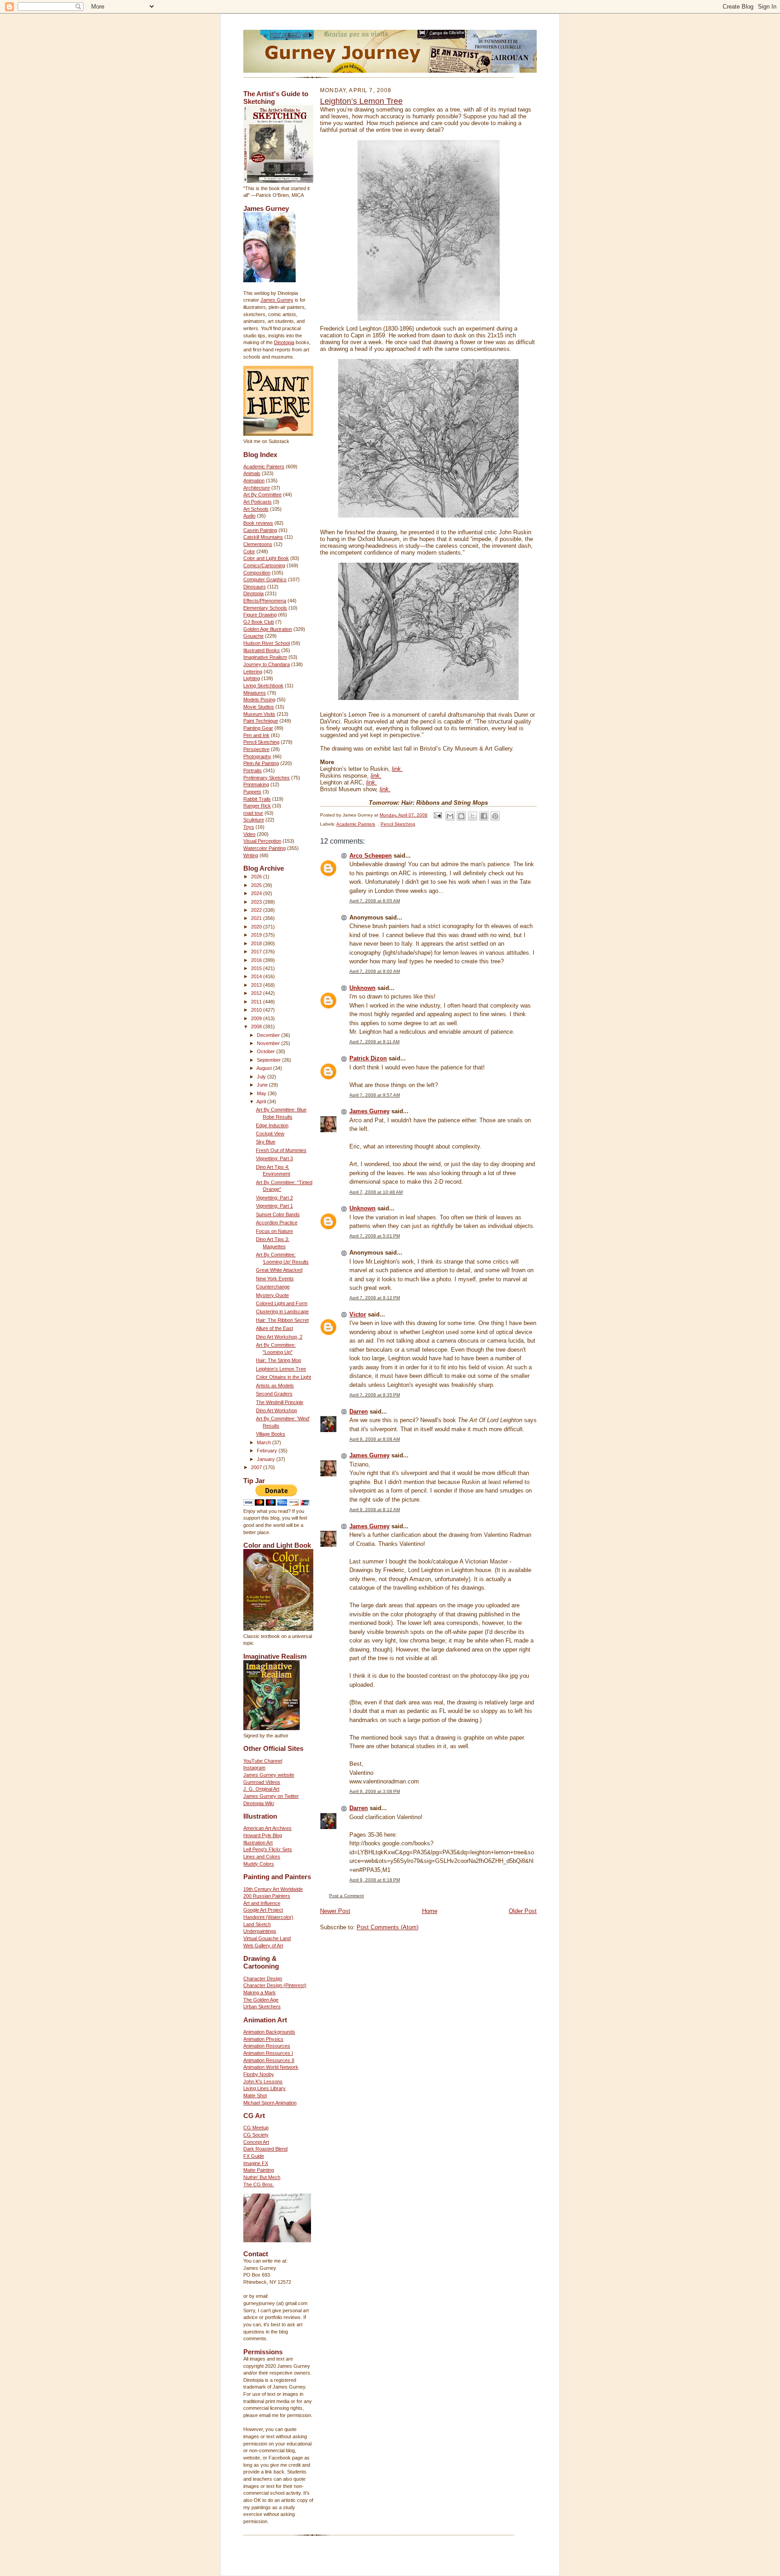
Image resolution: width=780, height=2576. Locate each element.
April (262, 1101)
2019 (257, 935)
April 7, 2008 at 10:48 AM (376, 1192)
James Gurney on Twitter (271, 1796)
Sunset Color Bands (278, 1214)
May (262, 1093)
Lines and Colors (262, 1857)
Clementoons (258, 544)
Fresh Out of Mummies (281, 1150)
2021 (257, 918)
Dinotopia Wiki (259, 1803)
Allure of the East (274, 1328)
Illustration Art (258, 1843)
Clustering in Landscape (282, 1311)
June (263, 1085)
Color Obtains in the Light (283, 1377)
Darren (359, 1412)
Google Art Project (263, 1910)
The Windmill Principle (280, 1402)
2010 (257, 1010)
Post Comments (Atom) (388, 1927)
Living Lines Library (265, 2088)
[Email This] (450, 816)
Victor (358, 1314)
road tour (253, 813)
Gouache (253, 636)
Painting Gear (258, 728)
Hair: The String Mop (279, 1360)
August (265, 1068)
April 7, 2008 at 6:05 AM (375, 901)
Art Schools (256, 509)
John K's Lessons (263, 2081)
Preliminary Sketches (267, 778)
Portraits (253, 770)
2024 (257, 893)
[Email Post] (437, 815)
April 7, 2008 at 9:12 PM (375, 1298)
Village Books (271, 1434)
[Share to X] (473, 816)
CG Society (256, 2135)
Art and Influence (262, 1903)
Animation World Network (271, 2067)
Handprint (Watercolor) (268, 1917)
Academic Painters (264, 467)
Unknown (362, 988)
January (267, 1459)
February (268, 1451)
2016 (257, 960)
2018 (257, 943)
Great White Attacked (279, 1270)
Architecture (257, 488)
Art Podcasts (258, 502)
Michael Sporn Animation (270, 2103)
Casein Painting (260, 530)
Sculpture (254, 820)
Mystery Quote (272, 1295)
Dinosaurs (255, 587)
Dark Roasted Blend (265, 2149)
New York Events (275, 1279)
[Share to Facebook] (484, 816)
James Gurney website (269, 1775)
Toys (249, 827)
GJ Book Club (259, 622)
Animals (252, 473)
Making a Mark (260, 1993)
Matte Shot (255, 2095)
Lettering (253, 672)
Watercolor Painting (265, 848)
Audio (249, 516)
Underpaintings (260, 1931)
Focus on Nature (274, 1231)
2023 (257, 902)
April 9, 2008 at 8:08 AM (375, 1439)
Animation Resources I (268, 2053)
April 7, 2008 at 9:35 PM (375, 1395)
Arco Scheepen (371, 856)
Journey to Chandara (267, 664)
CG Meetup (256, 2128)
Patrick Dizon (368, 1058)
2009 (257, 1018)
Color (249, 551)
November (269, 1043)
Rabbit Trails (257, 799)
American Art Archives (267, 1828)
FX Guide (254, 2156)
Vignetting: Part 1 (274, 1206)
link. (397, 769)
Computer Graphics (265, 579)
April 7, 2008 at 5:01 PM (375, 1236)
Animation (254, 481)
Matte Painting (259, 2170)
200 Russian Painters (267, 1896)
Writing (251, 855)
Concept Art (256, 2142)
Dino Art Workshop (276, 1410)
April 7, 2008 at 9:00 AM (375, 971)
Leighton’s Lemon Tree (281, 1369)
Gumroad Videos (262, 1782)
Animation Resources (267, 2046)
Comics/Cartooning (264, 565)
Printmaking (256, 784)
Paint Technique (261, 721)
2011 (257, 1002)
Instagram (254, 1768)
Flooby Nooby (259, 2074)
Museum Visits (259, 714)
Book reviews (258, 523)
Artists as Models (275, 1386)
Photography (257, 756)
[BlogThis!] (461, 816)
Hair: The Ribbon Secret (282, 1320)
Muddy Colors (259, 1864)
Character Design (263, 1979)
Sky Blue (266, 1142)
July (262, 1077)
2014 (257, 976)
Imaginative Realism (265, 657)
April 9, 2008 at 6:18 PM (375, 1880)
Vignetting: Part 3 (274, 1158)
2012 (257, 993)
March (265, 1442)
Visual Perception (262, 841)
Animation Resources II (269, 2060)
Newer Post (335, 1911)
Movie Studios (259, 707)
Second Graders (274, 1394)
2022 (257, 910)
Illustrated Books (262, 650)
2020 (257, 927)
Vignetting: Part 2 (274, 1198)
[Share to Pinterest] (495, 816)
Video (249, 834)
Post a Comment (346, 1896)
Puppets (252, 792)
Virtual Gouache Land (267, 1938)
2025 (257, 885)
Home (430, 1911)
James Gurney (277, 300)
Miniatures (255, 693)
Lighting (252, 678)
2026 (257, 877)
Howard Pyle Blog (263, 1835)
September (269, 1060)
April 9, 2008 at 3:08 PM (375, 1791)
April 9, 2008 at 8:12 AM (375, 1510)
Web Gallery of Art (263, 1946)
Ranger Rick (257, 806)
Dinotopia (284, 342)
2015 (257, 968)
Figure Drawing (260, 615)
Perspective (256, 749)
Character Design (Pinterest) (275, 1985)
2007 (257, 1467)
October (267, 1051)
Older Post (523, 1911)
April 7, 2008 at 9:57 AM (375, 1095)
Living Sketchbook (263, 686)
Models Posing (259, 700)
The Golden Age (261, 2000)
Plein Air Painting (261, 763)
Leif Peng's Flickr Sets (268, 1849)
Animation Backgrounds (269, 2032)
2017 (257, 952)
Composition (257, 573)
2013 (257, 985)
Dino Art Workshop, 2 (279, 1337)
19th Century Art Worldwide (273, 1889)
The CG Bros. (259, 2184)
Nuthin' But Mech (262, 2177)
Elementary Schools (265, 608)
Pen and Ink (256, 735)
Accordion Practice (277, 1223)
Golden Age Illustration (268, 629)
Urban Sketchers (262, 2007)
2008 (257, 1027)
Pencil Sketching (261, 742)
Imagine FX (256, 2163)
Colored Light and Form (282, 1303)
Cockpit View (270, 1134)
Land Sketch (257, 1924)
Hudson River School (267, 643)
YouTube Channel (263, 1761)
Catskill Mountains (263, 537)
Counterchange (273, 1287)
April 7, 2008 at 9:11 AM (374, 1042)
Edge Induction (272, 1125)
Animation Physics (263, 2039)
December (269, 1035)
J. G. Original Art (261, 1789)
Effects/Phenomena (265, 601)
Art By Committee (262, 495)
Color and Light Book (266, 558)
